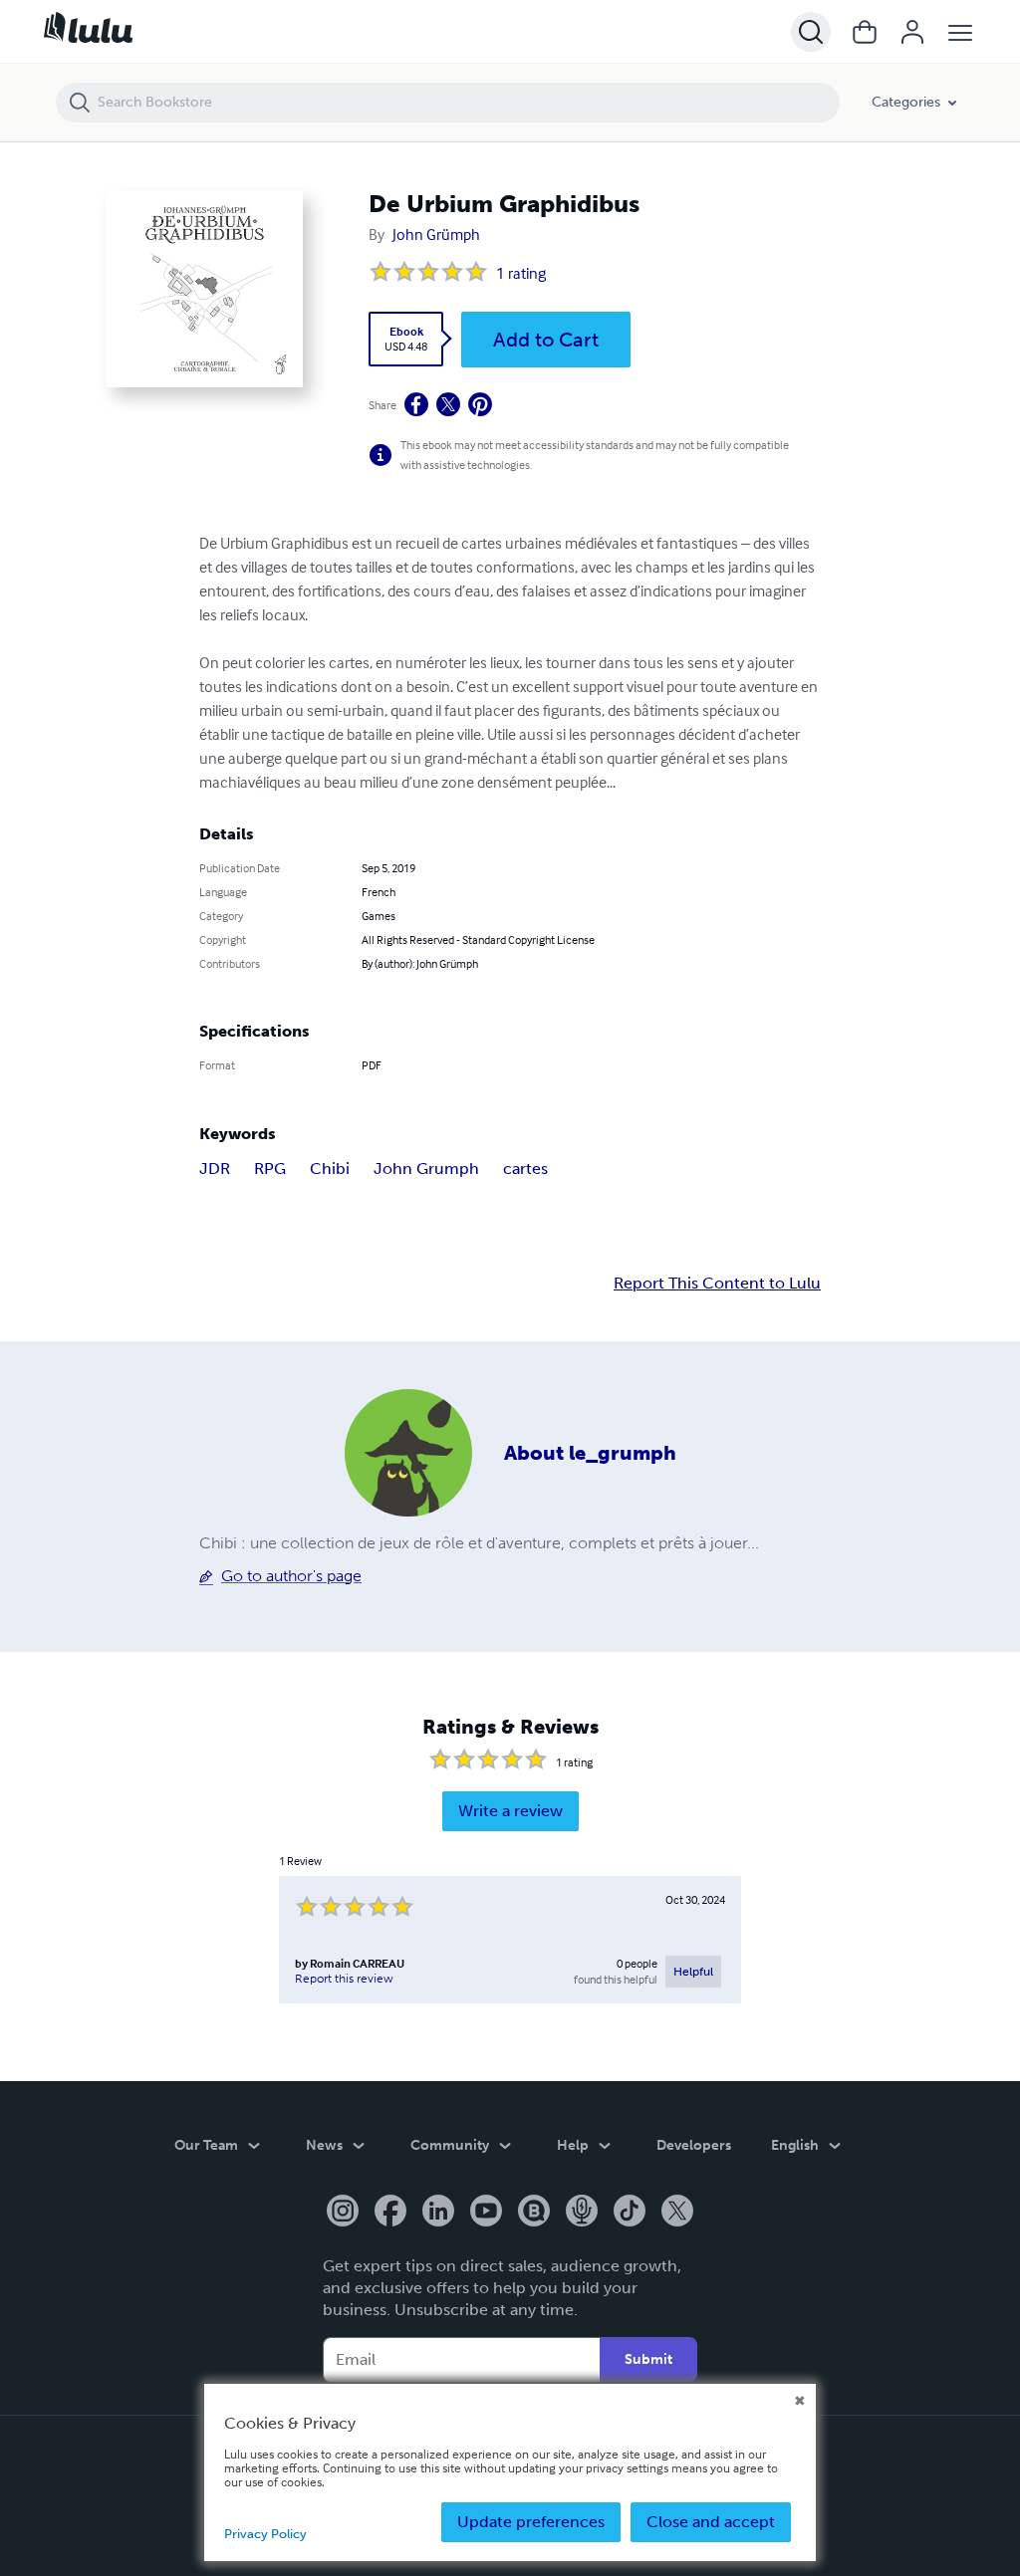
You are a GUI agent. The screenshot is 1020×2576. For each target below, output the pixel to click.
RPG (270, 1169)
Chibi (330, 1169)
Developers (694, 2145)
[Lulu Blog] (534, 2213)
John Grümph (436, 234)
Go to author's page (291, 1576)
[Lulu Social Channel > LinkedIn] (438, 2213)
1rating (521, 273)
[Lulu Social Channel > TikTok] (630, 2213)
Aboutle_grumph (590, 1453)
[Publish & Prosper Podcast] (582, 2213)
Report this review (344, 1979)
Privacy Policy (265, 2534)
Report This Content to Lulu (717, 1284)
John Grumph (426, 1169)
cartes (525, 1169)
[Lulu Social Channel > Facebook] (390, 2213)
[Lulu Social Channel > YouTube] (486, 2213)
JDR (215, 1169)
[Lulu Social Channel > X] (677, 2213)
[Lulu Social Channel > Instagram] (343, 2213)
